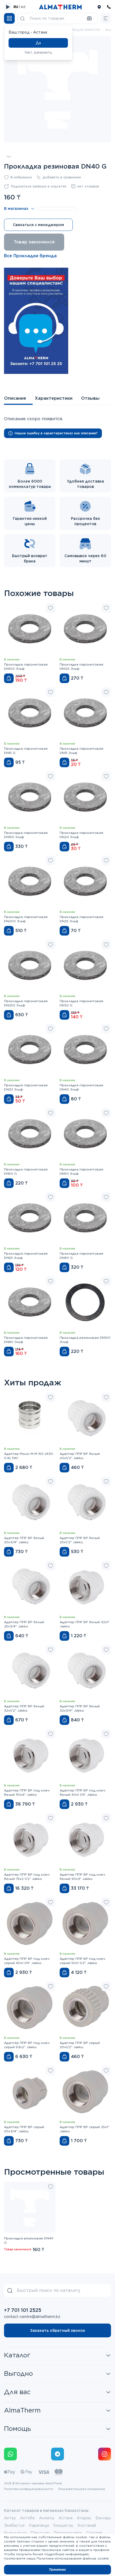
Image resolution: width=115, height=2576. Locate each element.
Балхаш (103, 2518)
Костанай (87, 2525)
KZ (23, 7)
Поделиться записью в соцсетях (39, 186)
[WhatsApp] (10, 2454)
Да (38, 43)
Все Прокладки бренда (30, 256)
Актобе (27, 2518)
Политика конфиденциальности (28, 2489)
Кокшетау (63, 2525)
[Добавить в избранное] (51, 608)
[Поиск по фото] (89, 18)
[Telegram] (57, 2454)
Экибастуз (14, 2525)
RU (16, 7)
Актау (10, 2518)
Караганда (39, 2525)
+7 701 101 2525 (23, 2310)
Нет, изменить (38, 52)
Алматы (47, 2518)
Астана (66, 2518)
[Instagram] (105, 2454)
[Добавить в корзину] (9, 678)
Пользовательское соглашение (82, 2489)
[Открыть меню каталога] (9, 18)
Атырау (84, 2518)
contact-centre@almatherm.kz (32, 2317)
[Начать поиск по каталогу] (22, 18)
